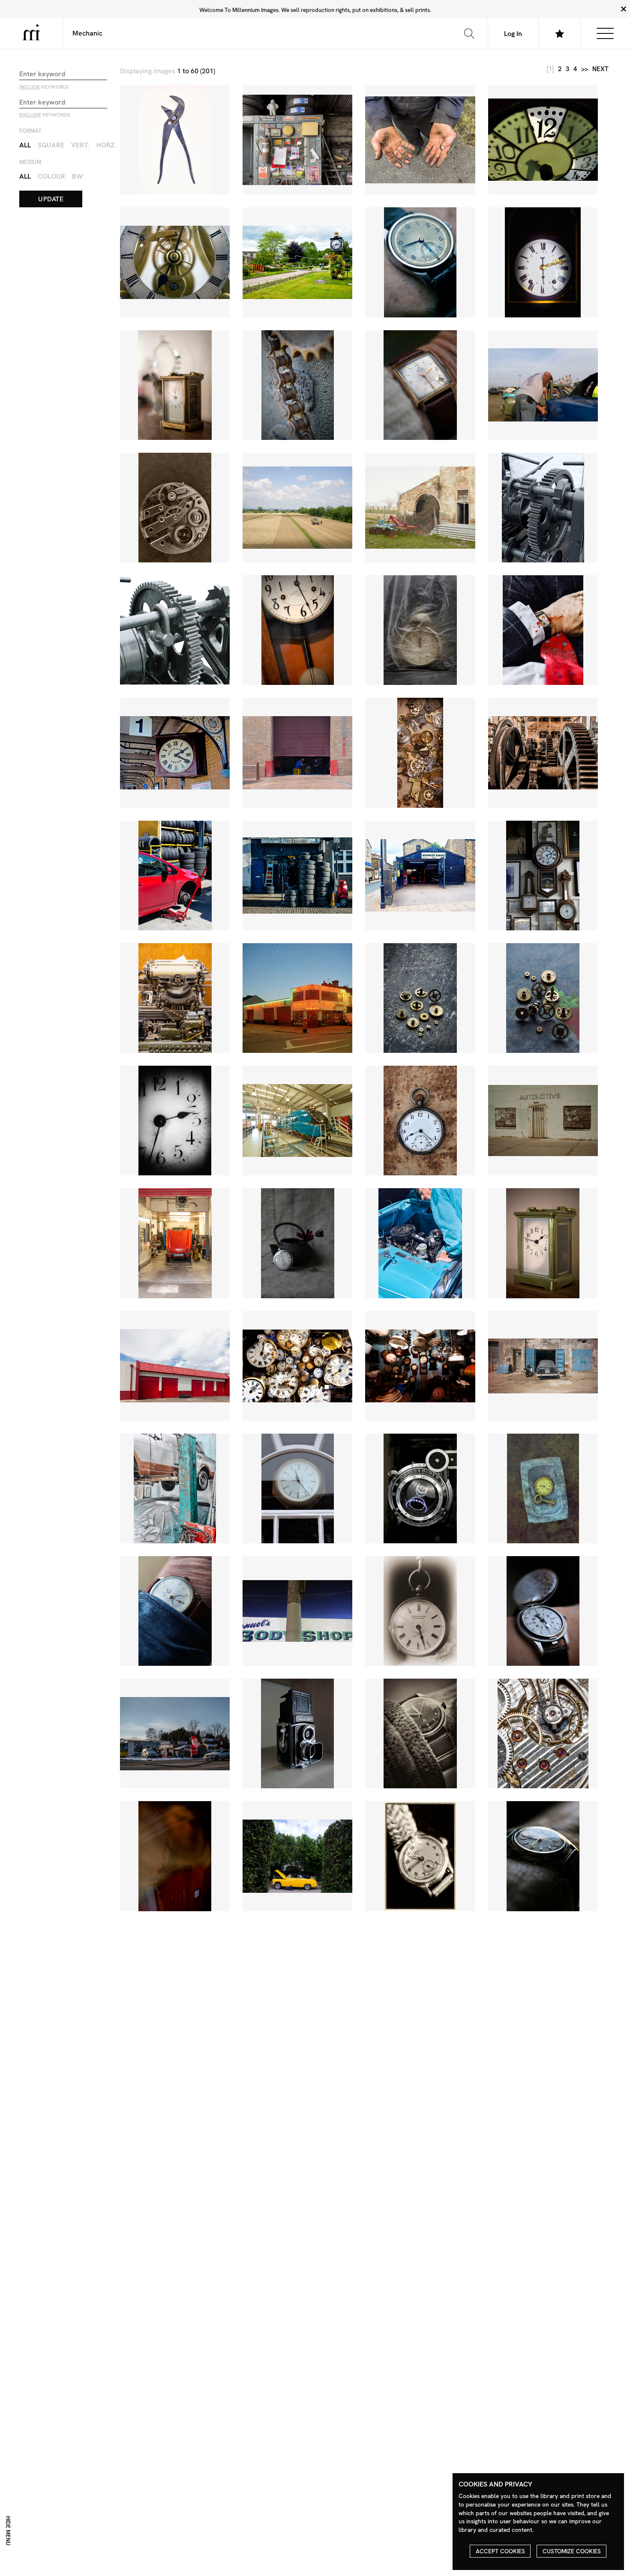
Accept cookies (500, 2551)
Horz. (106, 145)
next (600, 69)
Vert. (80, 145)
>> (585, 69)
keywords (44, 87)
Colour (51, 176)
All (25, 145)
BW (78, 176)
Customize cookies (572, 2551)
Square (51, 145)
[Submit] (469, 33)
